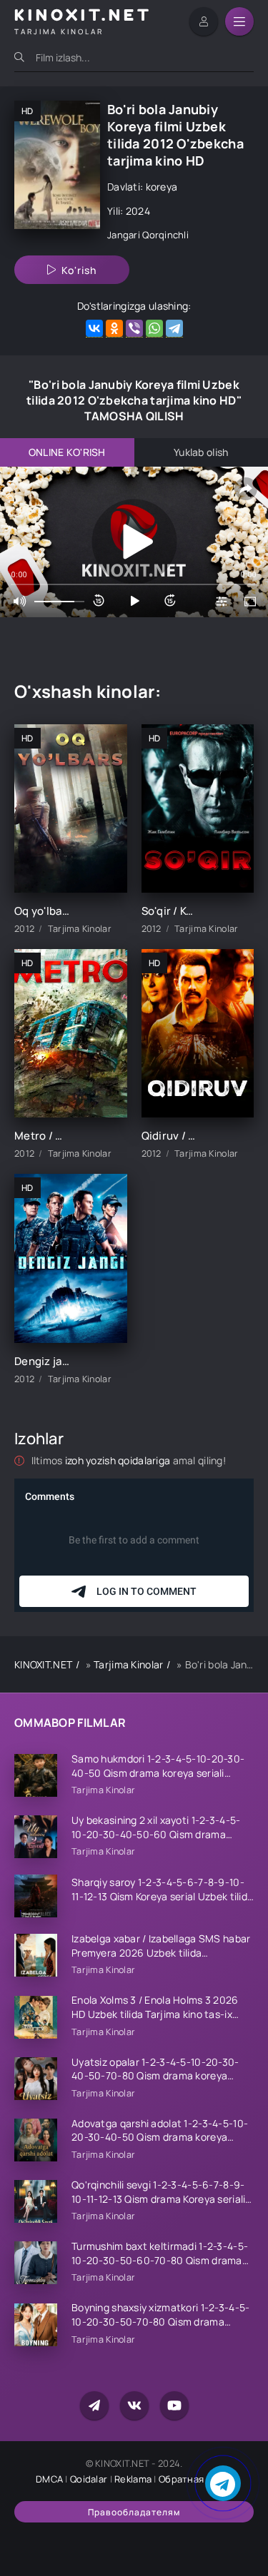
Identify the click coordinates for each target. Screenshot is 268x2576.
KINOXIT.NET (43, 1664)
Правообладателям (134, 2512)
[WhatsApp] (154, 329)
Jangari (124, 235)
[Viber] (134, 329)
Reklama (133, 2479)
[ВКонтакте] (94, 329)
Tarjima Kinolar (128, 1664)
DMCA (49, 2479)
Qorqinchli (165, 235)
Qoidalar (89, 2479)
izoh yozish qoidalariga (119, 1460)
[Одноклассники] (114, 329)
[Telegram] (174, 329)
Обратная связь (195, 2479)
